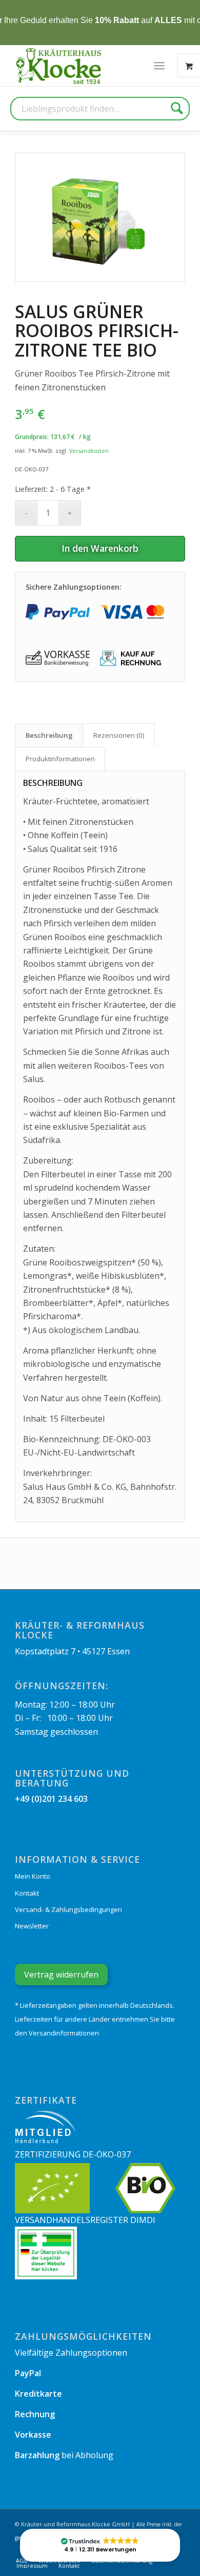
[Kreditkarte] (132, 612)
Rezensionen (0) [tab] (119, 735)
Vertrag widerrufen (61, 1975)
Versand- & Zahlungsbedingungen (68, 1909)
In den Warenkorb (100, 548)
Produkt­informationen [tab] (60, 759)
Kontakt (27, 1893)
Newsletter (32, 1926)
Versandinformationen (64, 2033)
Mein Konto (33, 1876)
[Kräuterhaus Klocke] (59, 66)
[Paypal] (58, 612)
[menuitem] (159, 66)
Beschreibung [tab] (49, 735)
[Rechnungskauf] (132, 658)
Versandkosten (89, 451)
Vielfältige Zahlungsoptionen (71, 2353)
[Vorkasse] (58, 658)
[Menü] (159, 66)
